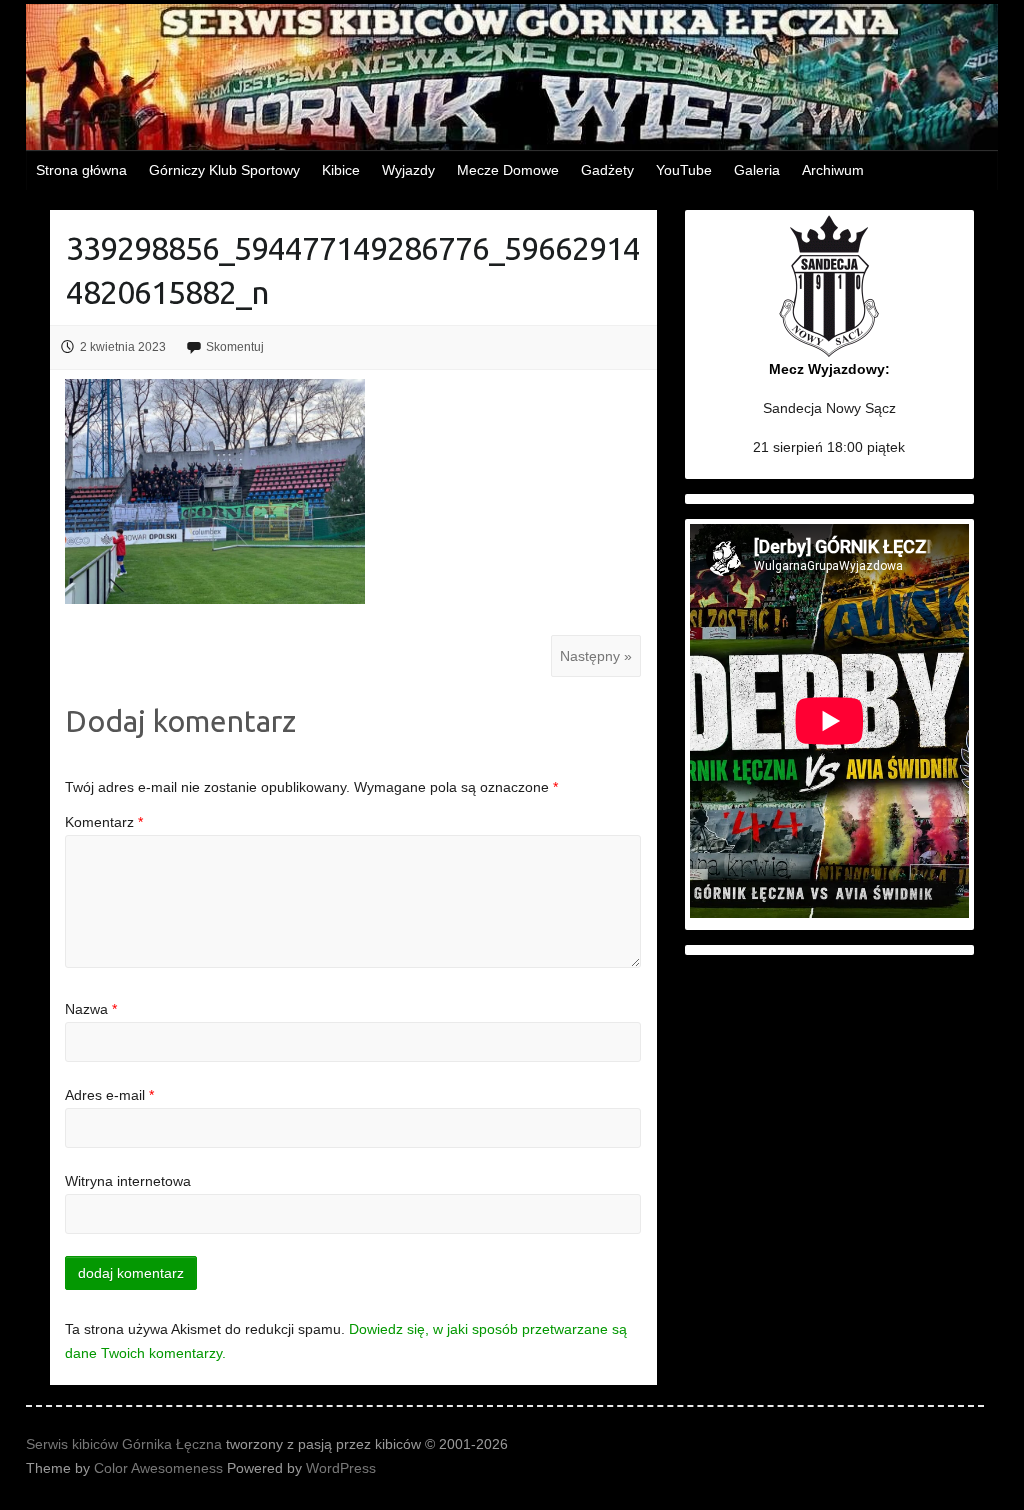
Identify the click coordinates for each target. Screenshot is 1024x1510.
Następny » (596, 656)
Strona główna (81, 170)
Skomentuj (235, 347)
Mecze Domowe (508, 170)
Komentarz (104, 822)
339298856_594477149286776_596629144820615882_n (353, 270)
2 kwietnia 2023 (123, 347)
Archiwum (833, 170)
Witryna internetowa (128, 1181)
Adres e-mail (109, 1095)
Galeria (757, 170)
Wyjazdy (408, 170)
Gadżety (607, 170)
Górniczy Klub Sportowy (224, 170)
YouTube (684, 170)
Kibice (341, 170)
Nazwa (91, 1009)
